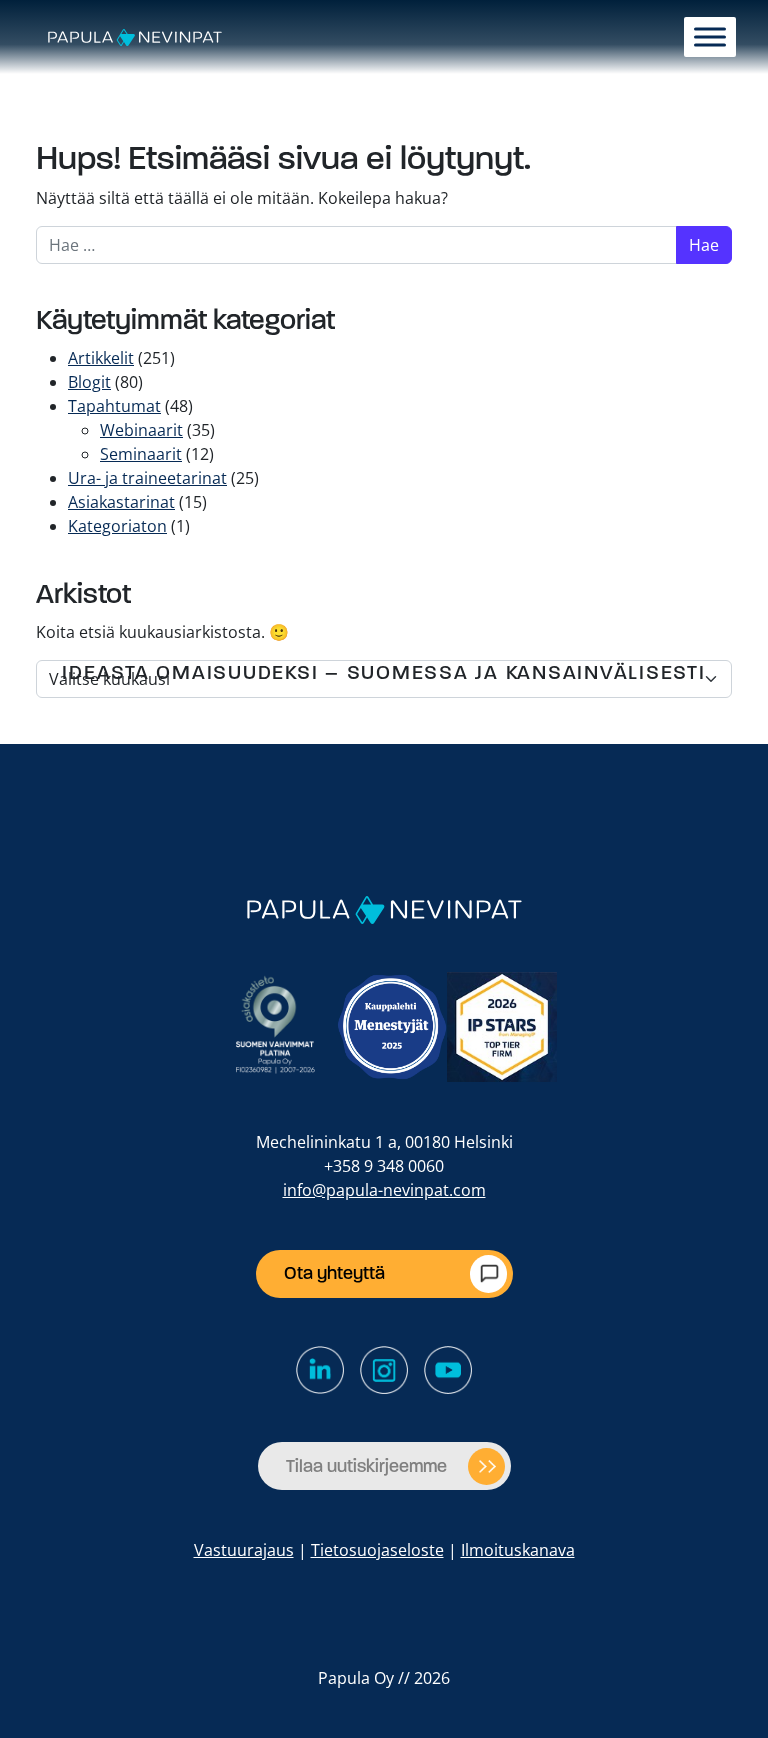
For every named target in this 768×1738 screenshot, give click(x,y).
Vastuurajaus (244, 1550)
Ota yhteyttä (334, 1273)
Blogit (89, 382)
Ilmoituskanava (518, 1550)
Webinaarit (141, 430)
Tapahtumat (114, 406)
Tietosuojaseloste (377, 1550)
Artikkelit (101, 358)
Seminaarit (141, 454)
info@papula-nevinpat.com (384, 1190)
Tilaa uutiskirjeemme (366, 1466)
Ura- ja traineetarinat (147, 478)
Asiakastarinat (121, 502)
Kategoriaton (117, 526)
